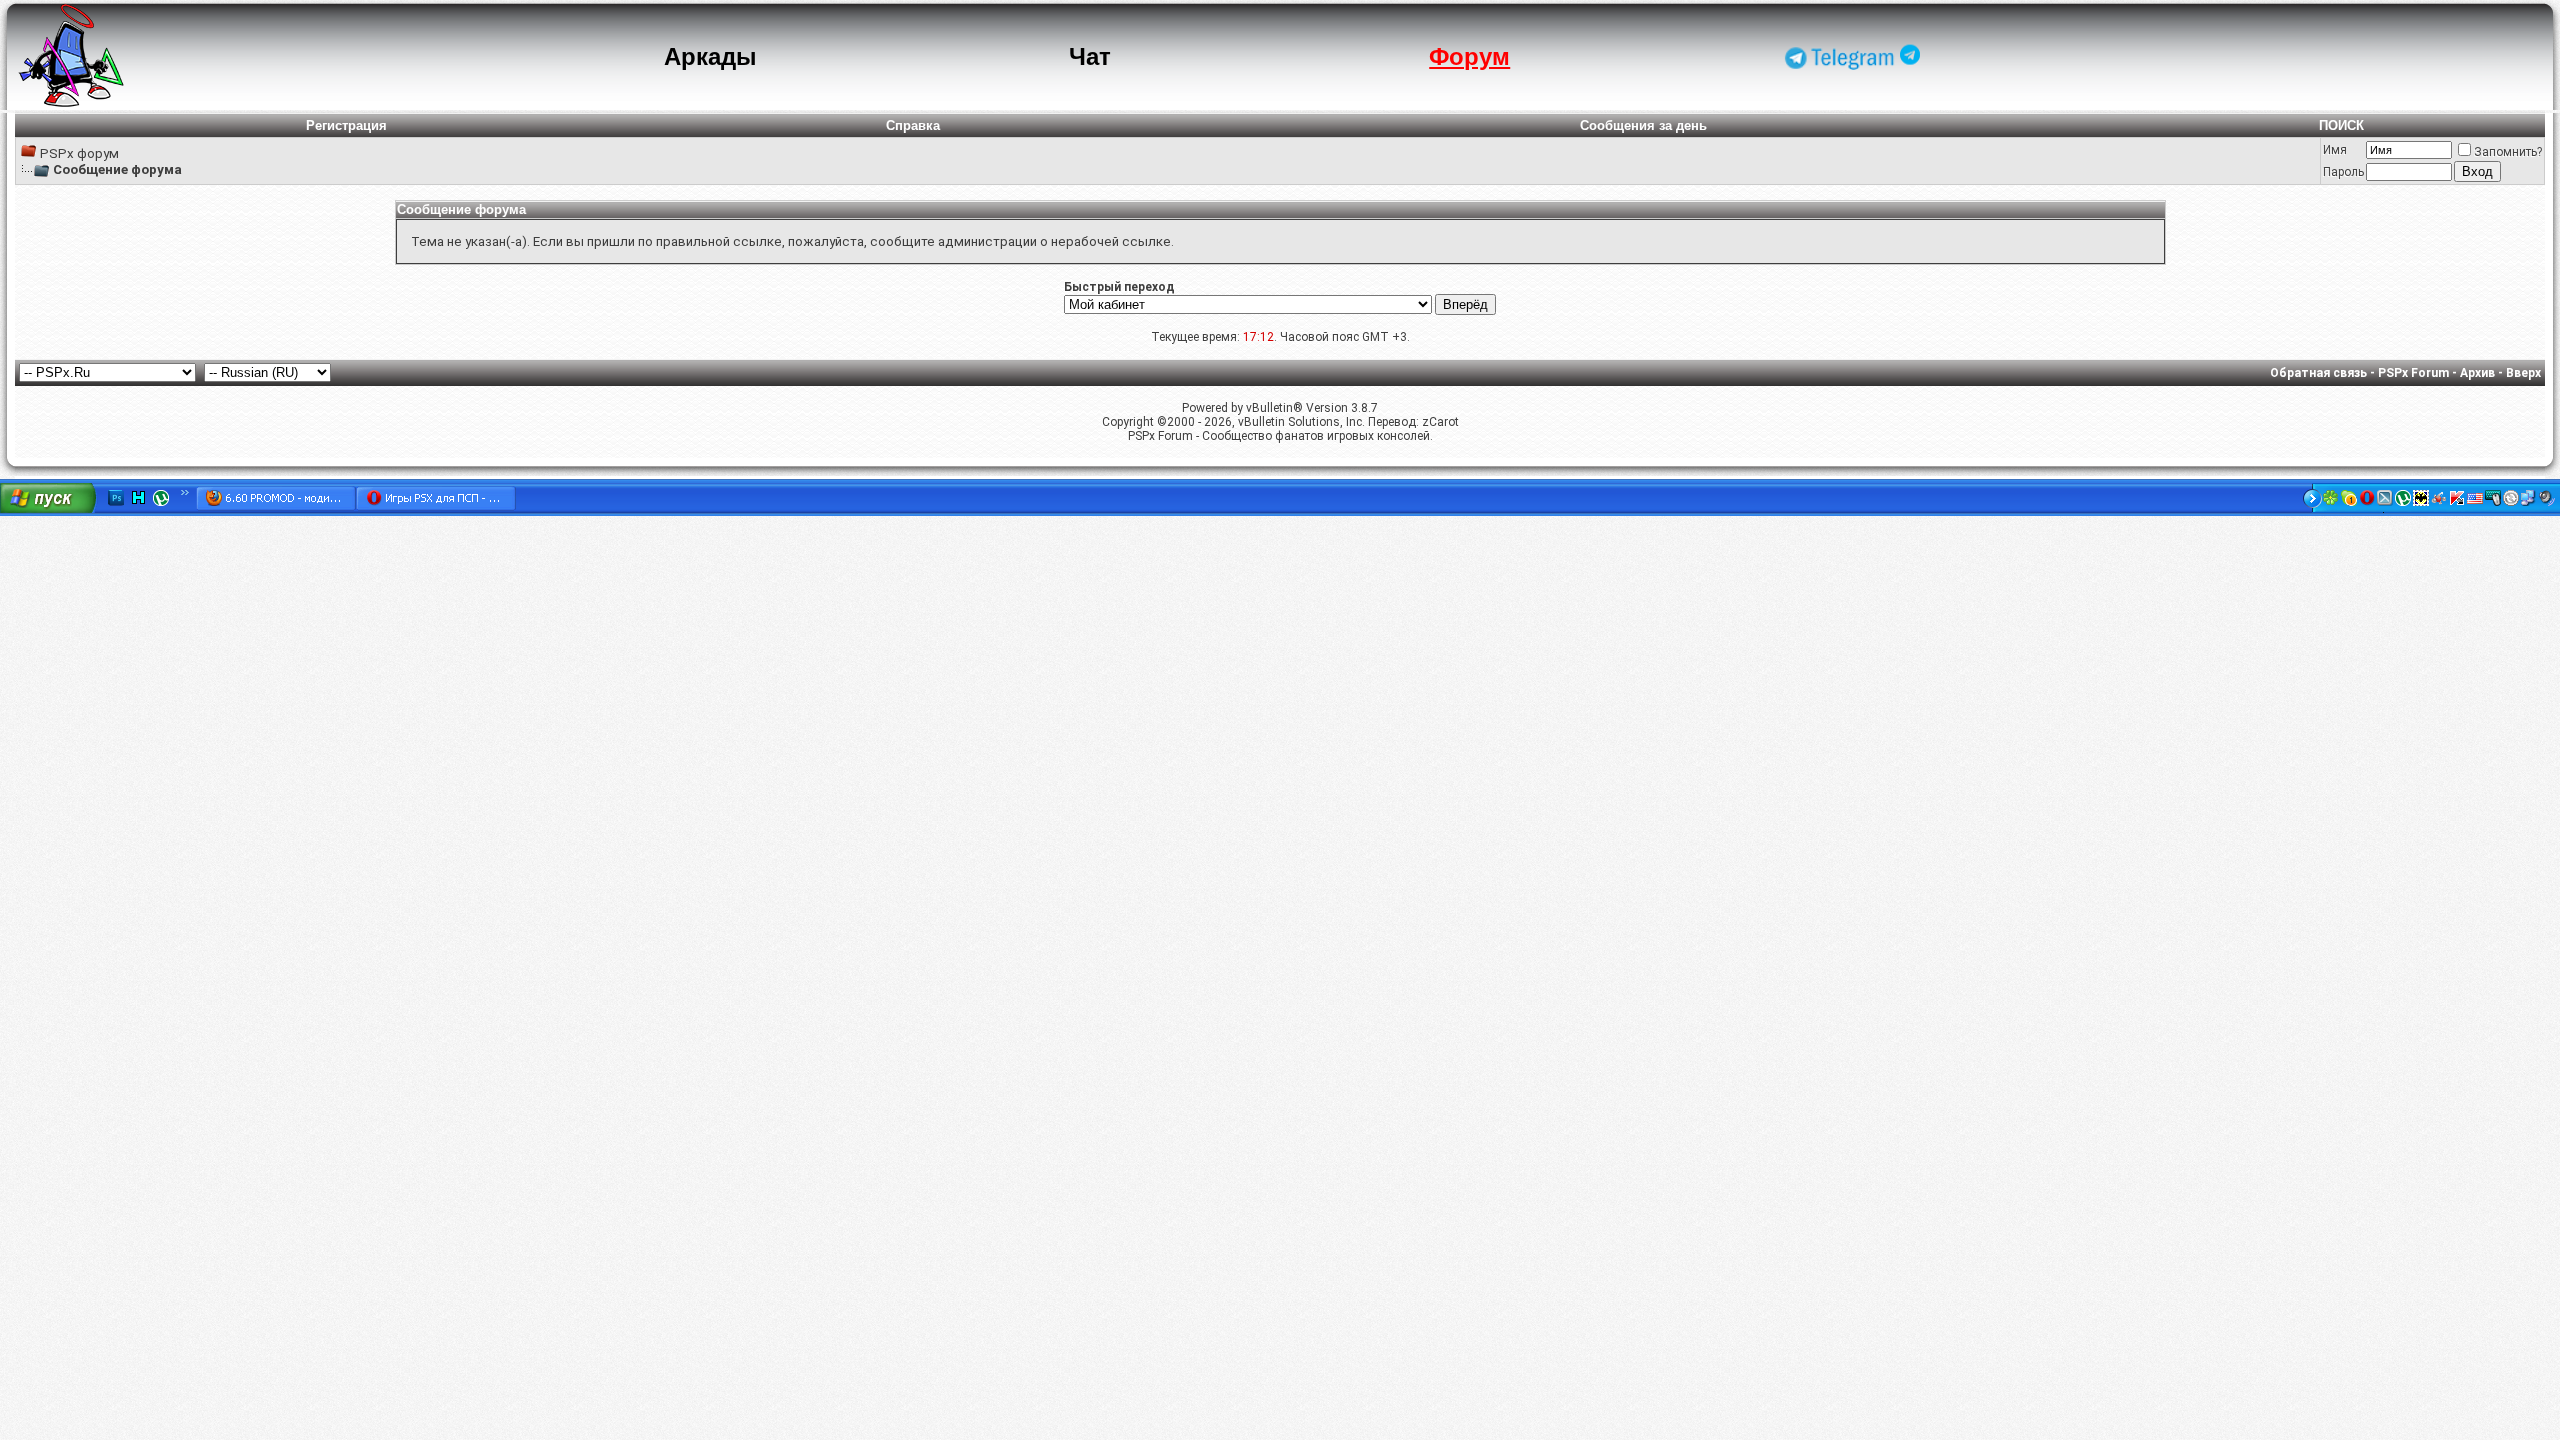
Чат (1090, 56)
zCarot (1440, 422)
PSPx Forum (2413, 373)
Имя (2335, 150)
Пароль (2343, 172)
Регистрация (346, 125)
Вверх (2523, 373)
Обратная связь (2318, 373)
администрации (987, 241)
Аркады (710, 56)
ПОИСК (2341, 125)
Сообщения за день (1643, 125)
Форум (1469, 56)
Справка (913, 125)
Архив (2477, 373)
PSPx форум (79, 153)
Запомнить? (2508, 152)
